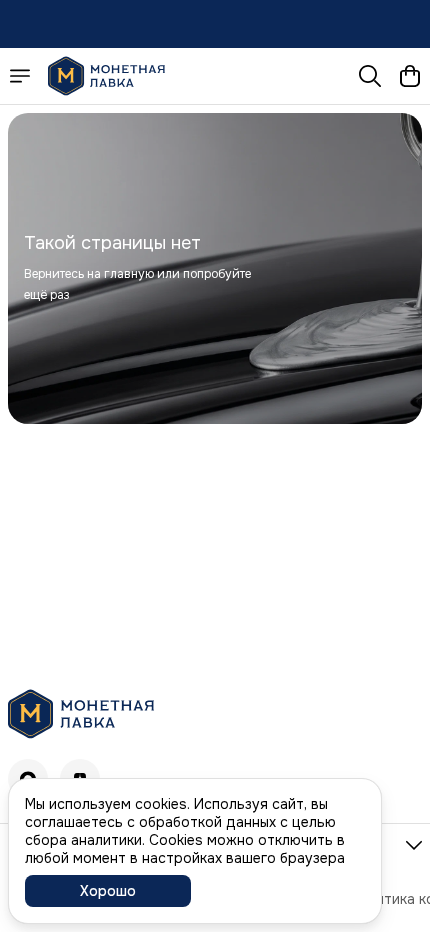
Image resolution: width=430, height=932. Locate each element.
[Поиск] (370, 76)
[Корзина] (410, 76)
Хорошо (108, 891)
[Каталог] (20, 76)
